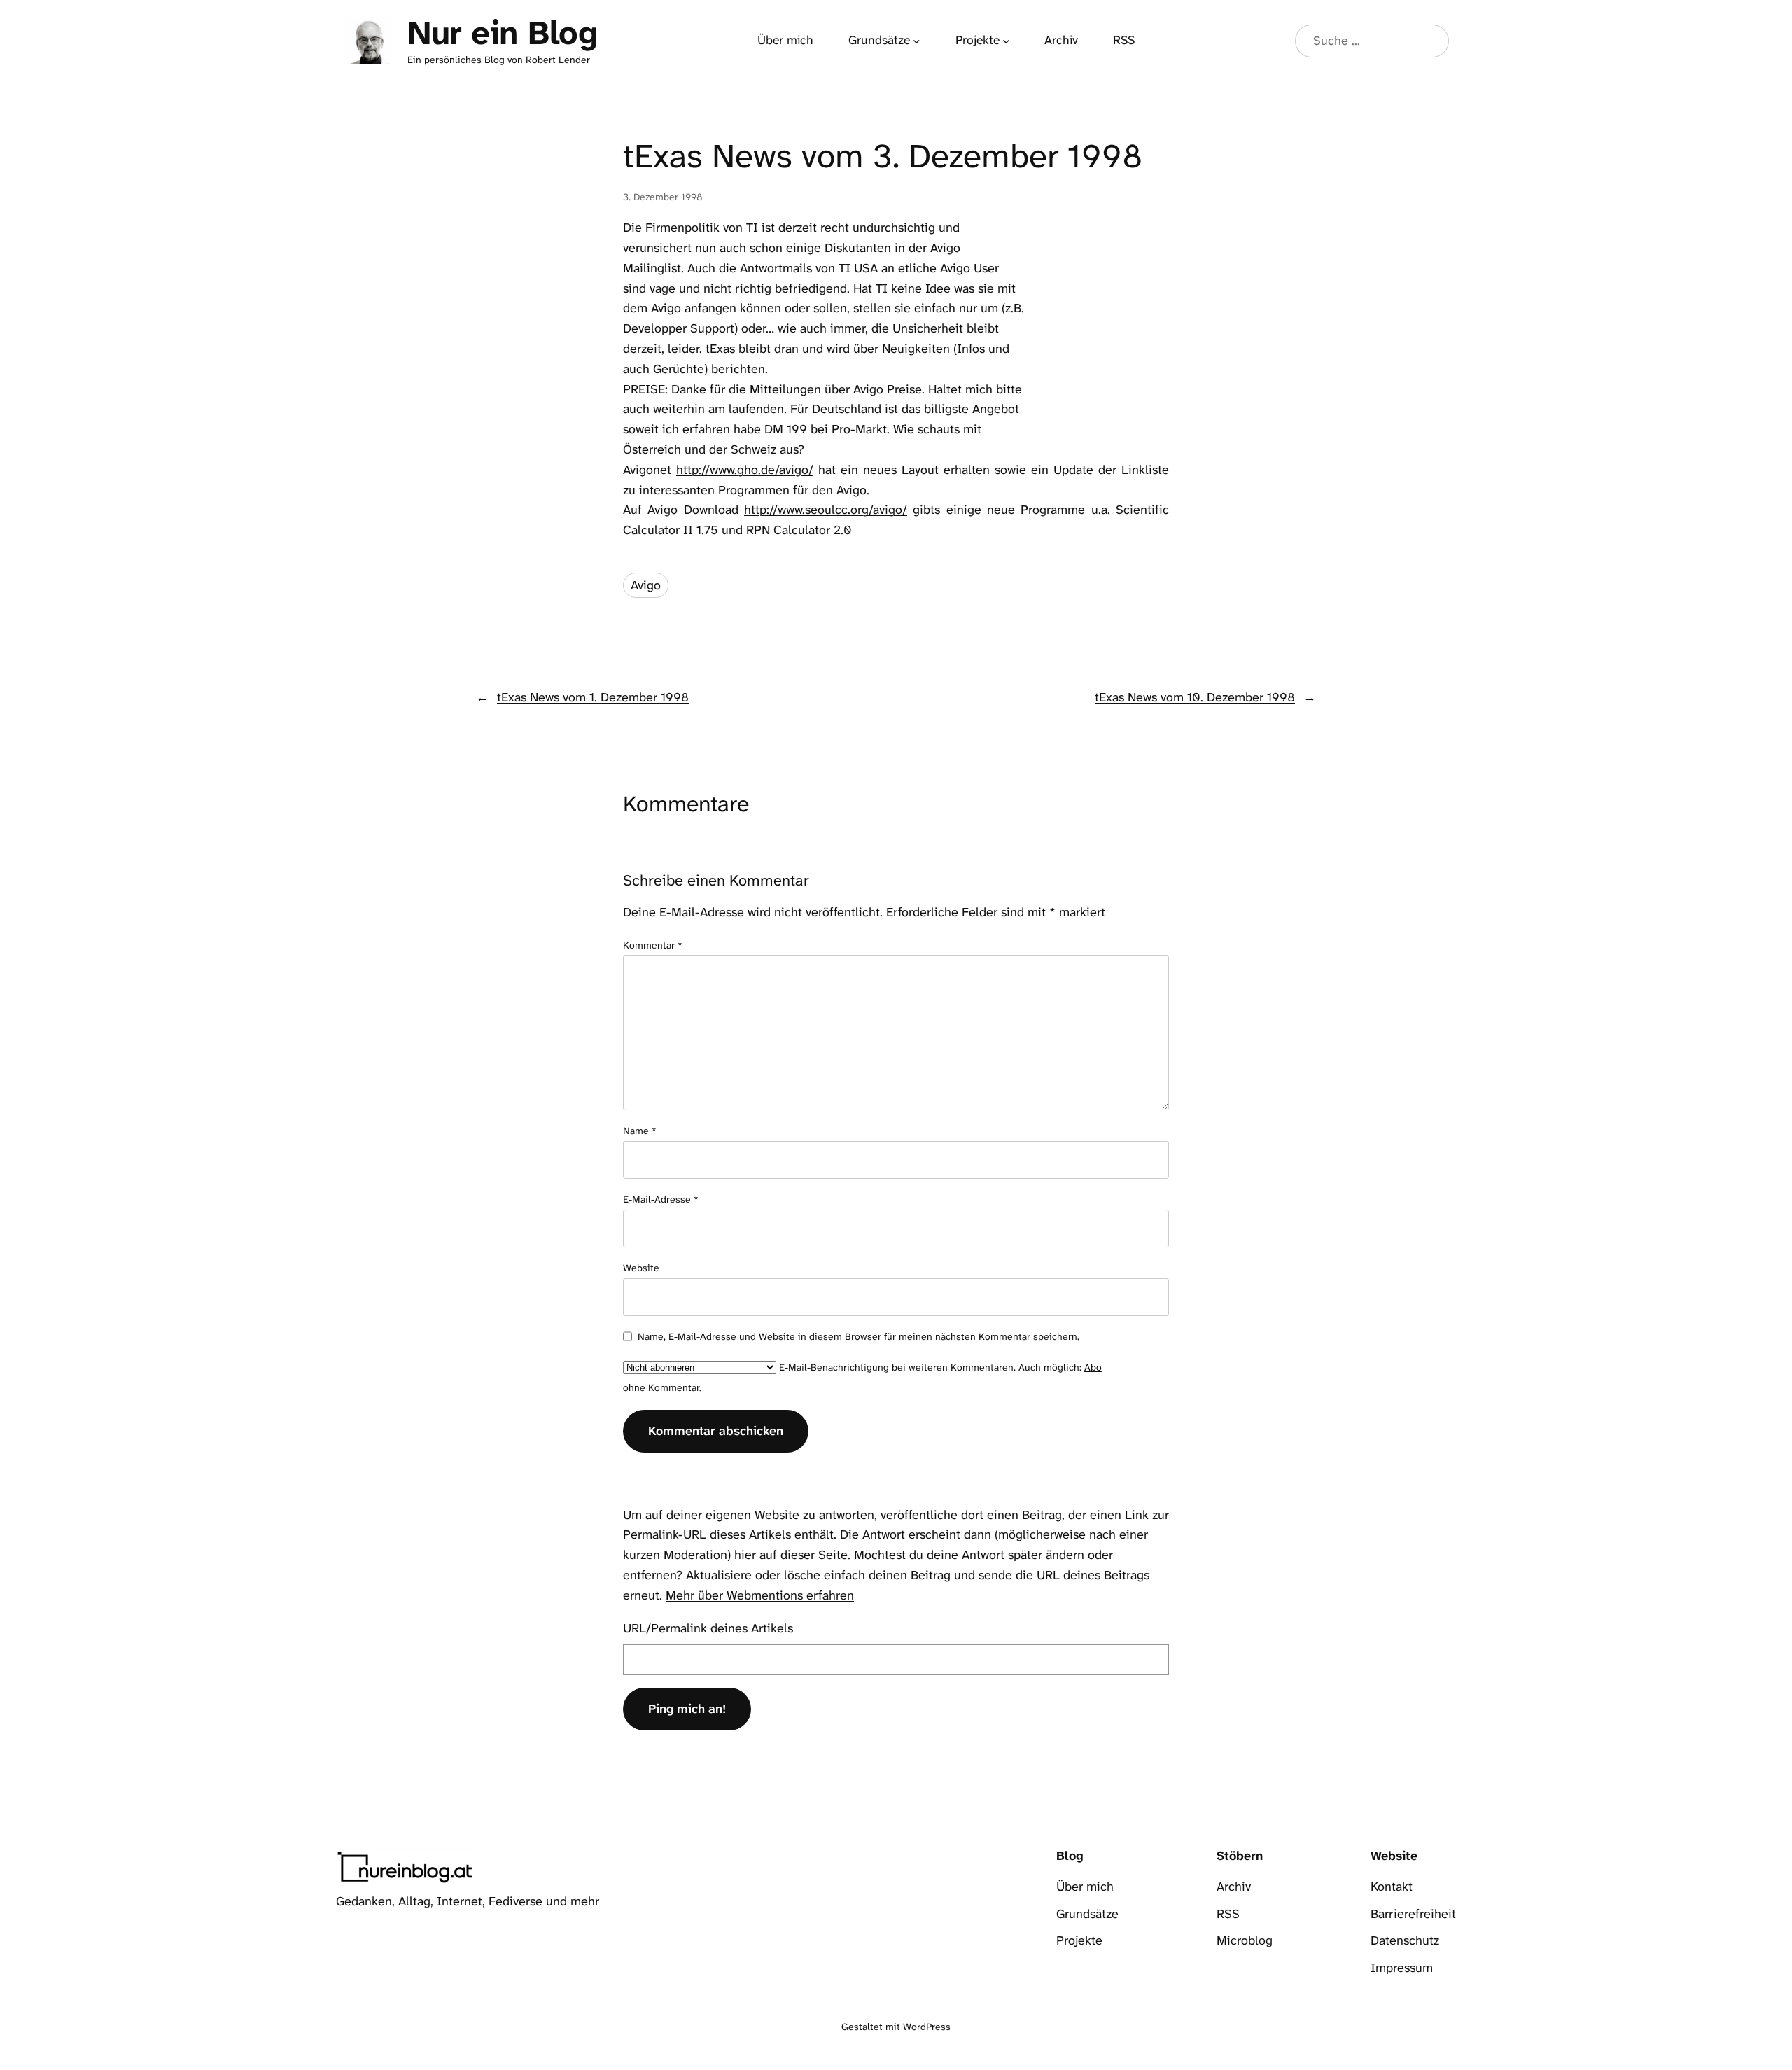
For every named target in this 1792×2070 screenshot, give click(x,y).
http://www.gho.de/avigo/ (745, 470)
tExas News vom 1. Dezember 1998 (593, 697)
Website (641, 1268)
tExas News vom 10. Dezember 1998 (1195, 697)
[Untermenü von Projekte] (1006, 41)
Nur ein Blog (502, 33)
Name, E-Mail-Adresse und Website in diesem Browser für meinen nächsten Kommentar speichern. (859, 1336)
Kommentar (653, 945)
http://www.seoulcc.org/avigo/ (826, 510)
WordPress (927, 2027)
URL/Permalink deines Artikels (708, 1628)
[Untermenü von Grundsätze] (917, 41)
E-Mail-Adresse (661, 1199)
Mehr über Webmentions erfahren (760, 1595)
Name (640, 1131)
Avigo (646, 585)
